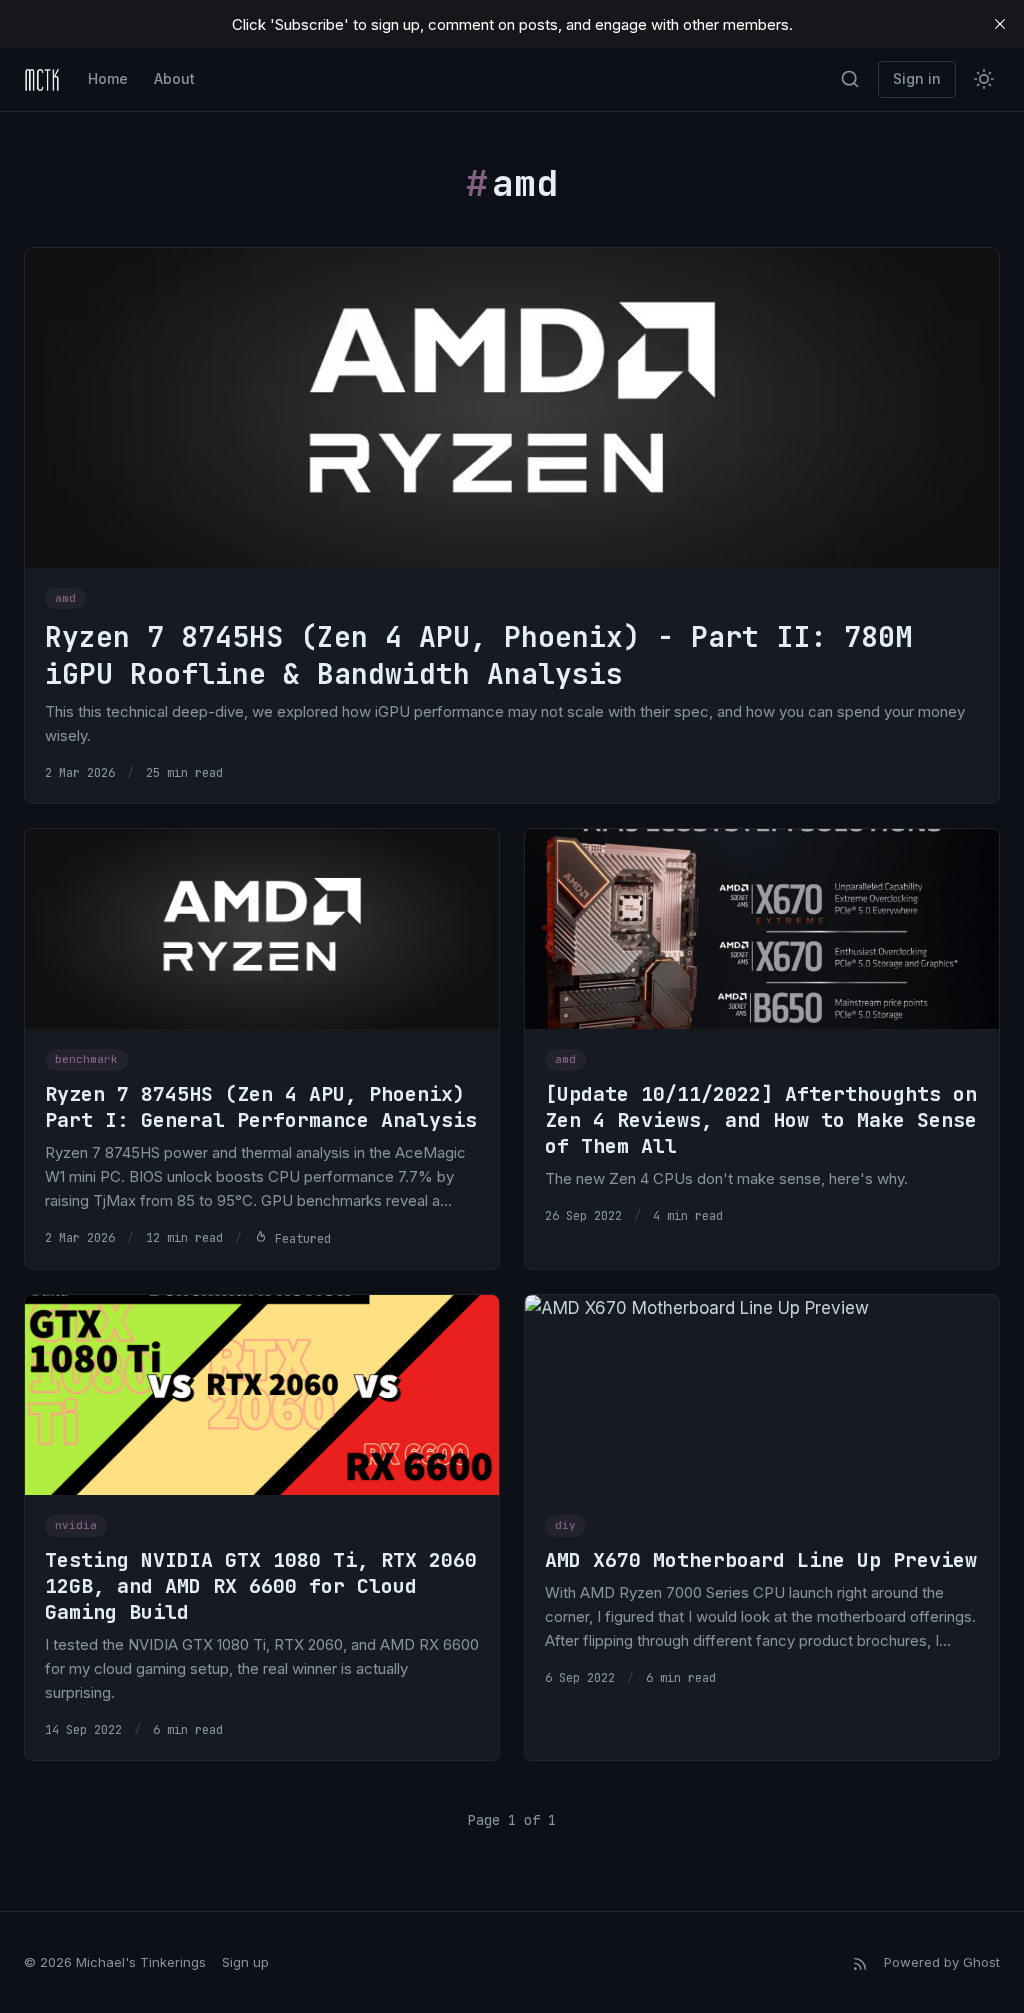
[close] (1000, 24)
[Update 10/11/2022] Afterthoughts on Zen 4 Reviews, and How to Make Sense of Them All (761, 1120)
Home (108, 78)
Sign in (917, 78)
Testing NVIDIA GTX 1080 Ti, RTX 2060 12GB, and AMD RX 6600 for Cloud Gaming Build (261, 1586)
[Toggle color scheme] (984, 79)
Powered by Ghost (942, 1962)
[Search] (850, 79)
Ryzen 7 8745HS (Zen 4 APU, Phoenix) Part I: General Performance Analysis (261, 1107)
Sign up (245, 1962)
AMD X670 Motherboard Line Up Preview (761, 1560)
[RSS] (860, 1962)
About (174, 78)
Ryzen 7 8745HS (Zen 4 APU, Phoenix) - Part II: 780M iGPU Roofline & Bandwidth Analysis (478, 654)
